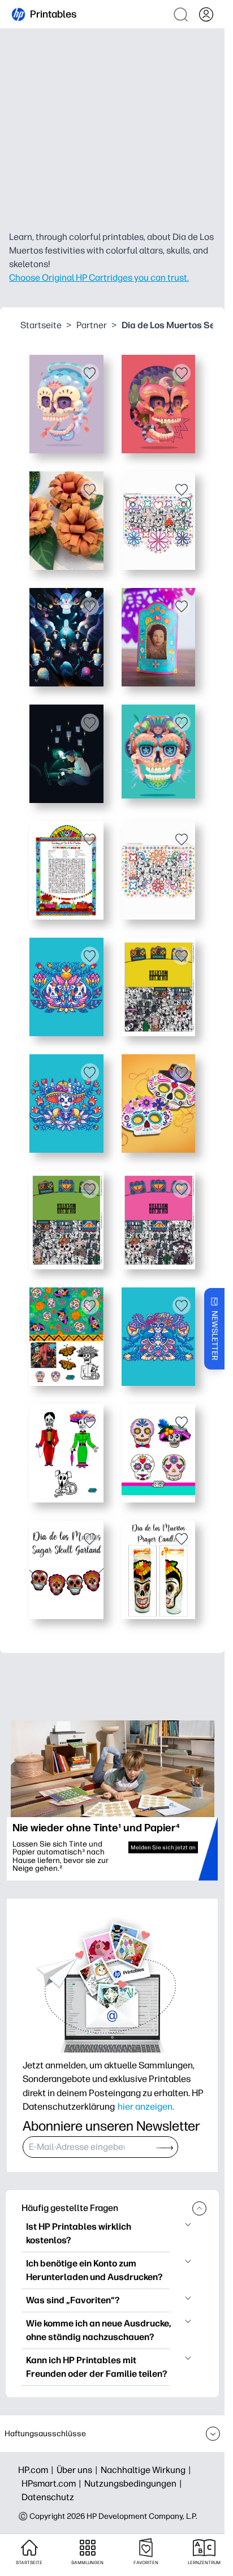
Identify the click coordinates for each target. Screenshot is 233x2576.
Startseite (41, 325)
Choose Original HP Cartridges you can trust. (99, 278)
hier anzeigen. (146, 2106)
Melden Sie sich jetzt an (163, 1847)
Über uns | (79, 2470)
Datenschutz (48, 2497)
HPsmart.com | (53, 2483)
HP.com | (37, 2470)
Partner (92, 325)
